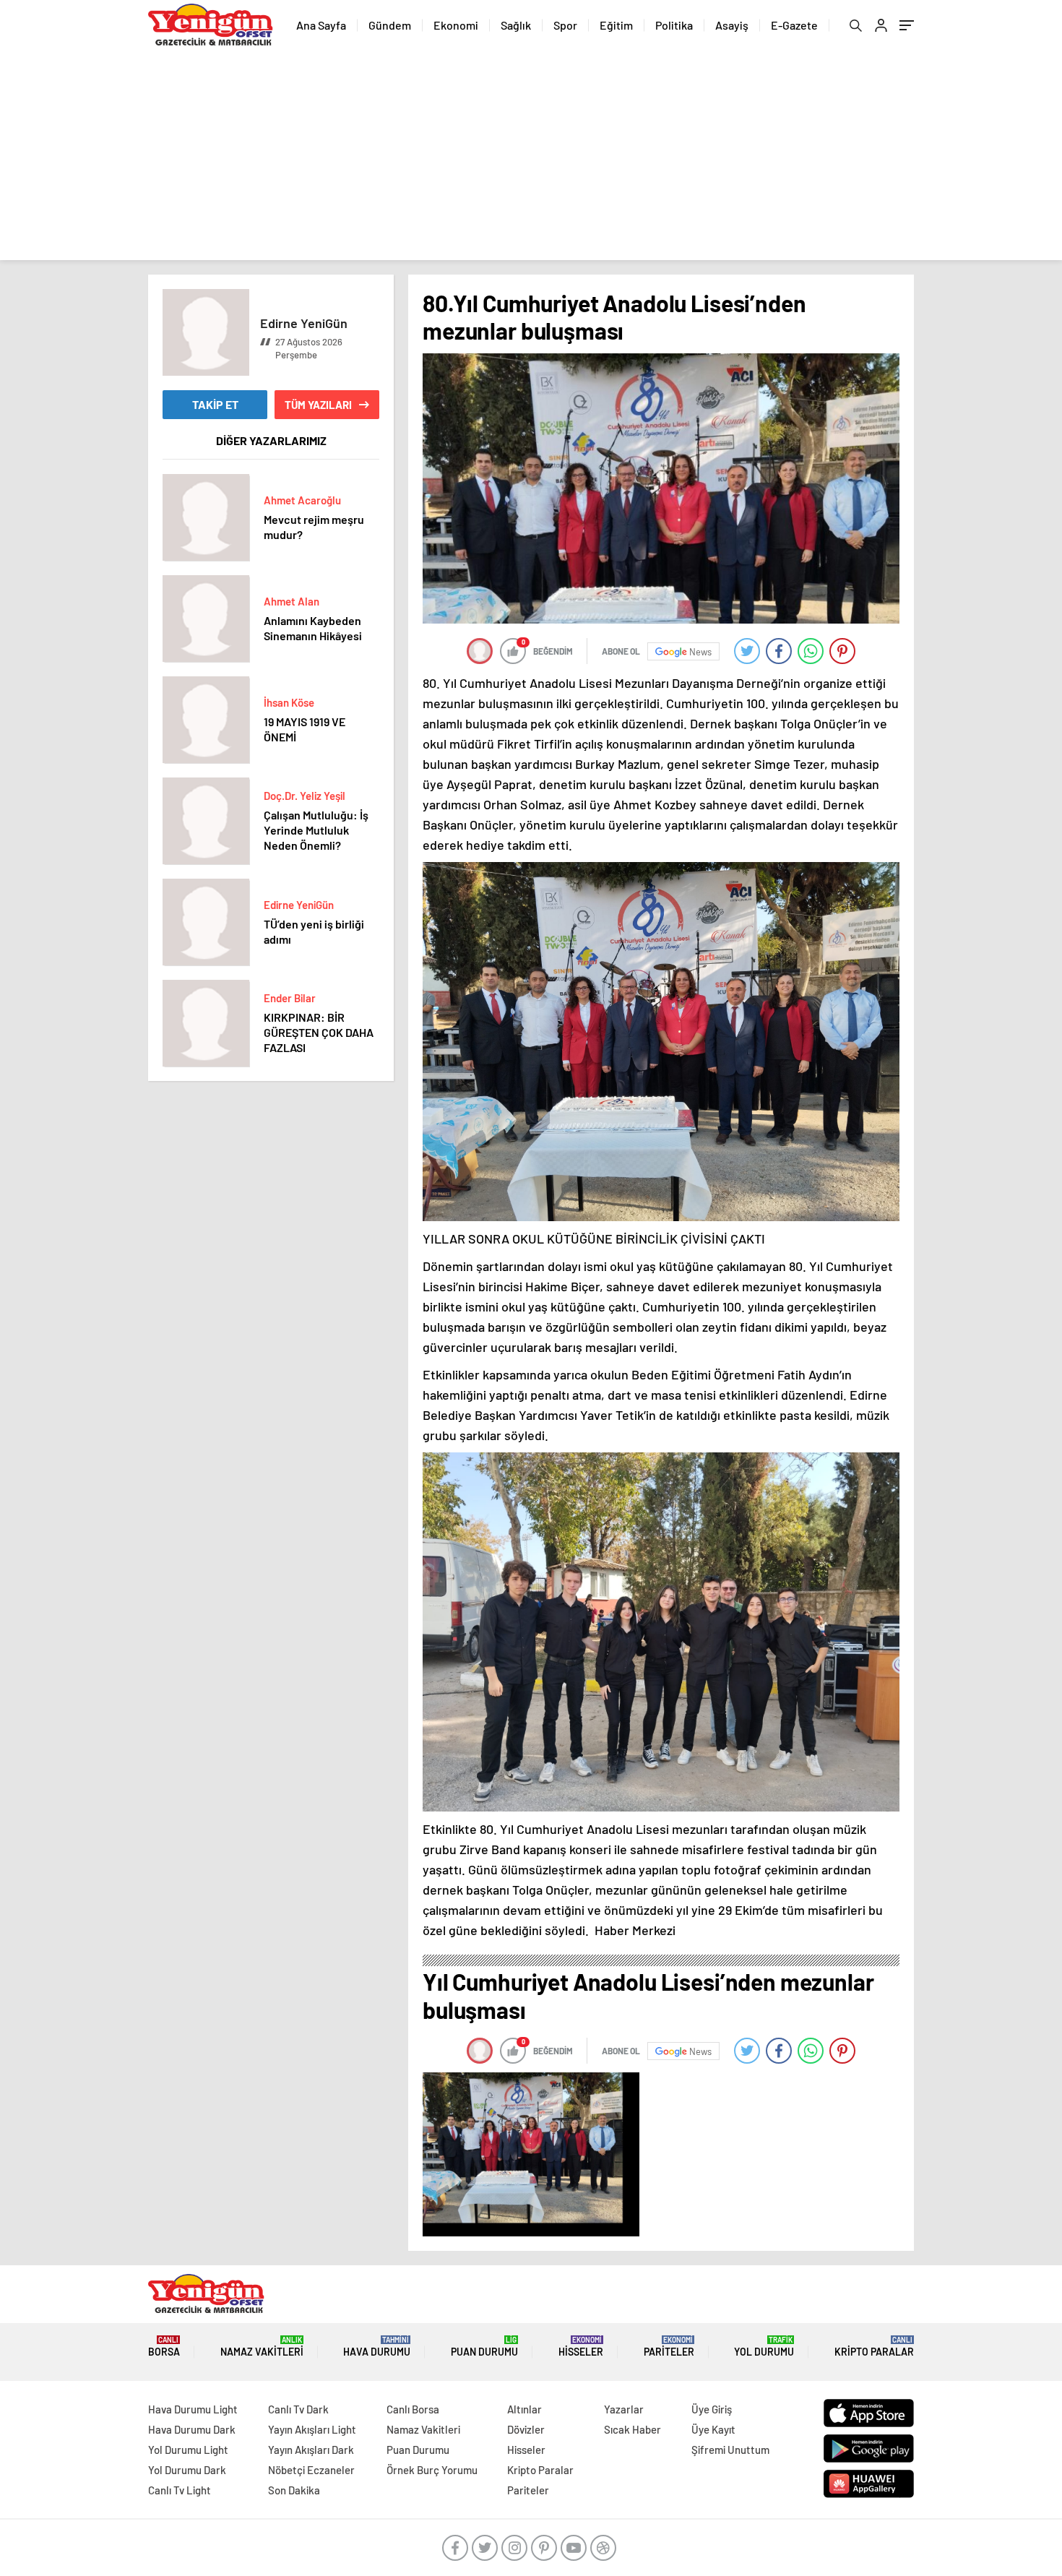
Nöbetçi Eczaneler (311, 2470)
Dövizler (526, 2429)
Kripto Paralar (874, 2347)
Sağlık (516, 25)
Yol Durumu (764, 2347)
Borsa (164, 2347)
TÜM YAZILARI (318, 405)
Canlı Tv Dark (298, 2409)
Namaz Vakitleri (262, 2347)
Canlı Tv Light (180, 2490)
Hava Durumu (377, 2347)
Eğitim (616, 25)
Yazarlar (624, 2409)
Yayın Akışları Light (312, 2429)
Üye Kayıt (713, 2429)
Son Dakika (294, 2490)
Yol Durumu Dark (187, 2470)
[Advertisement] (531, 159)
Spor (565, 25)
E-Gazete (794, 25)
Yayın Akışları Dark (311, 2450)
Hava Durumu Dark (192, 2429)
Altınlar (524, 2409)
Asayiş (732, 25)
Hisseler (581, 2347)
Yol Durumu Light (188, 2450)
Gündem (390, 25)
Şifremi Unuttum (730, 2450)
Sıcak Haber (633, 2429)
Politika (674, 25)
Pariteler (669, 2347)
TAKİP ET (215, 404)
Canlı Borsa (413, 2409)
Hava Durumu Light (193, 2409)
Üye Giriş (712, 2409)
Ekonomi (456, 25)
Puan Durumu (484, 2347)
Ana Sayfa (321, 25)
